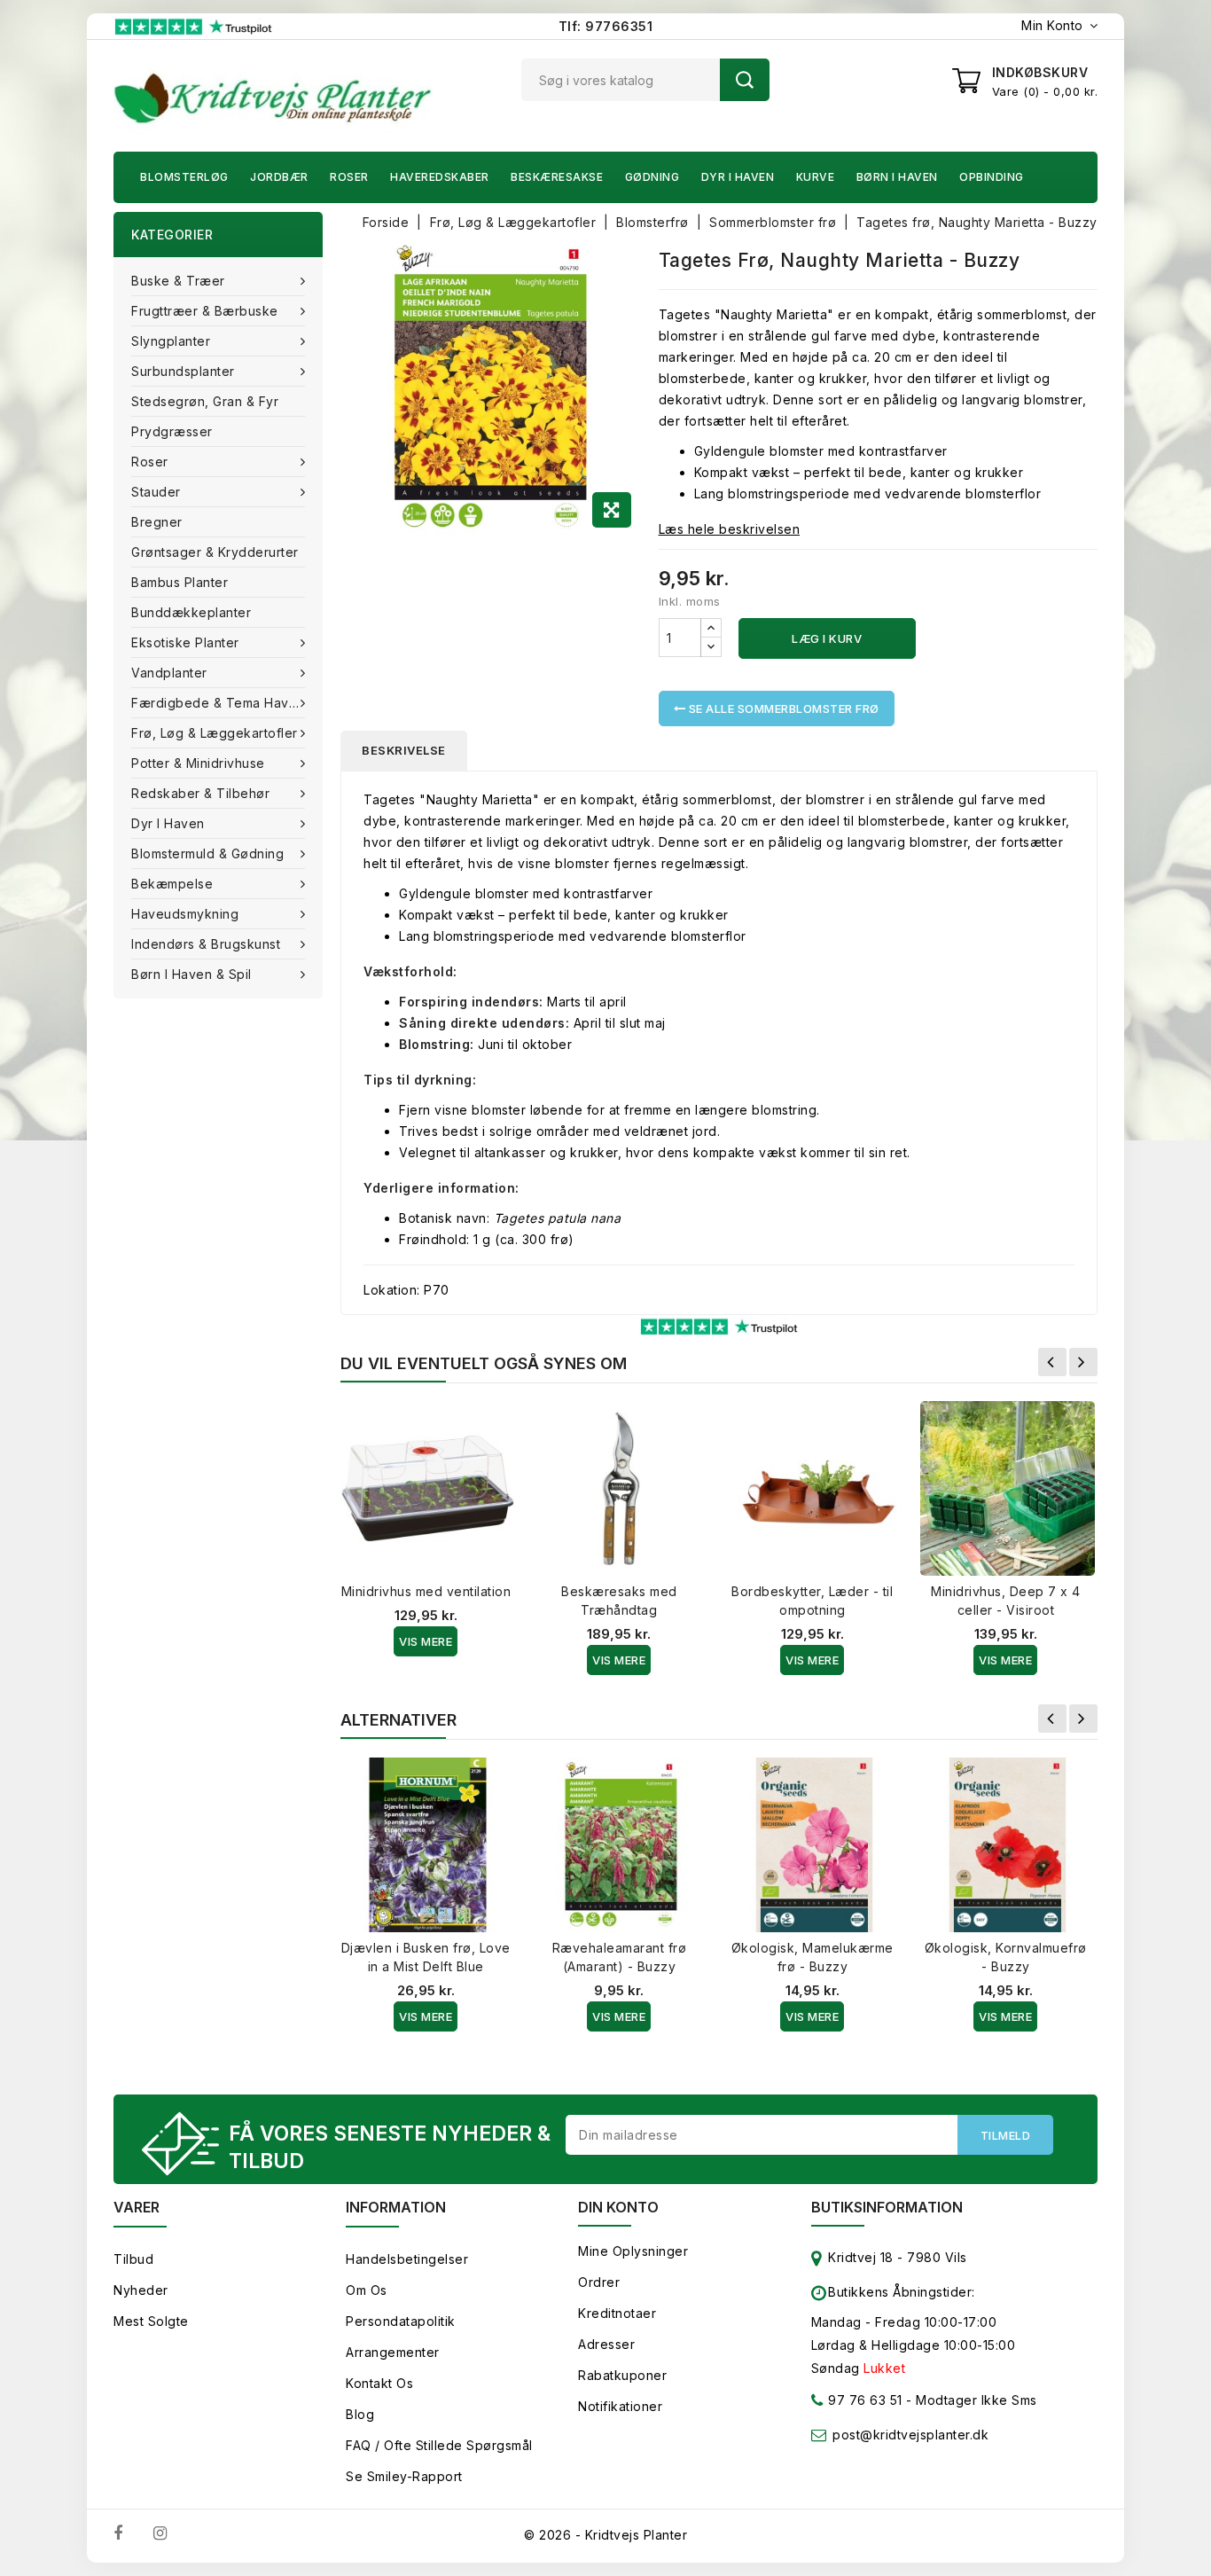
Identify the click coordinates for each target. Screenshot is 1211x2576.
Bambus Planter (180, 582)
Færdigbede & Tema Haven (218, 703)
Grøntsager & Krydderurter (215, 552)
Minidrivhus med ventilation (426, 1591)
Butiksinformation (887, 2207)
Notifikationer (620, 2406)
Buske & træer (178, 281)
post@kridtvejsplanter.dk (910, 2435)
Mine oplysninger (633, 2251)
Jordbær (279, 177)
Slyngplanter (171, 341)
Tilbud (133, 2259)
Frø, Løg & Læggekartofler (215, 733)
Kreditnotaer (617, 2313)
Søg (745, 80)
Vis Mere (426, 1641)
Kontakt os (379, 2383)
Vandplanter (169, 673)
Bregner (157, 522)
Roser (349, 177)
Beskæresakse (557, 177)
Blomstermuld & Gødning (207, 853)
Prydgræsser (172, 431)
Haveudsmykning (185, 914)
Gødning (652, 177)
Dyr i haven (738, 177)
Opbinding (992, 177)
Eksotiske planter (185, 642)
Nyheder (141, 2290)
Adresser (606, 2344)
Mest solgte (151, 2321)
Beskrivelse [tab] (404, 750)
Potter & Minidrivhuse (198, 763)
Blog (360, 2414)
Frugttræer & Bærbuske (205, 311)
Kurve (816, 177)
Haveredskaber (440, 177)
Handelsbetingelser (407, 2259)
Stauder (156, 492)
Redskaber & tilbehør (200, 793)
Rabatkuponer (622, 2375)
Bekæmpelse (172, 884)
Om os (367, 2290)
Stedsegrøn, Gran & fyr (205, 401)
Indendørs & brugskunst (206, 944)
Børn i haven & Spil (191, 974)
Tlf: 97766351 (606, 26)
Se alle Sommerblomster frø (782, 709)
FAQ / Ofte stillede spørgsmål (439, 2445)
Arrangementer (393, 2352)
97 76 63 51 (863, 2400)
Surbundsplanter (183, 371)
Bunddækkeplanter (191, 612)
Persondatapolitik (401, 2321)
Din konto (618, 2207)
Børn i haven (897, 177)
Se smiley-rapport (404, 2476)
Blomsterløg (184, 177)
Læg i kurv (827, 638)
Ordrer (599, 2282)
